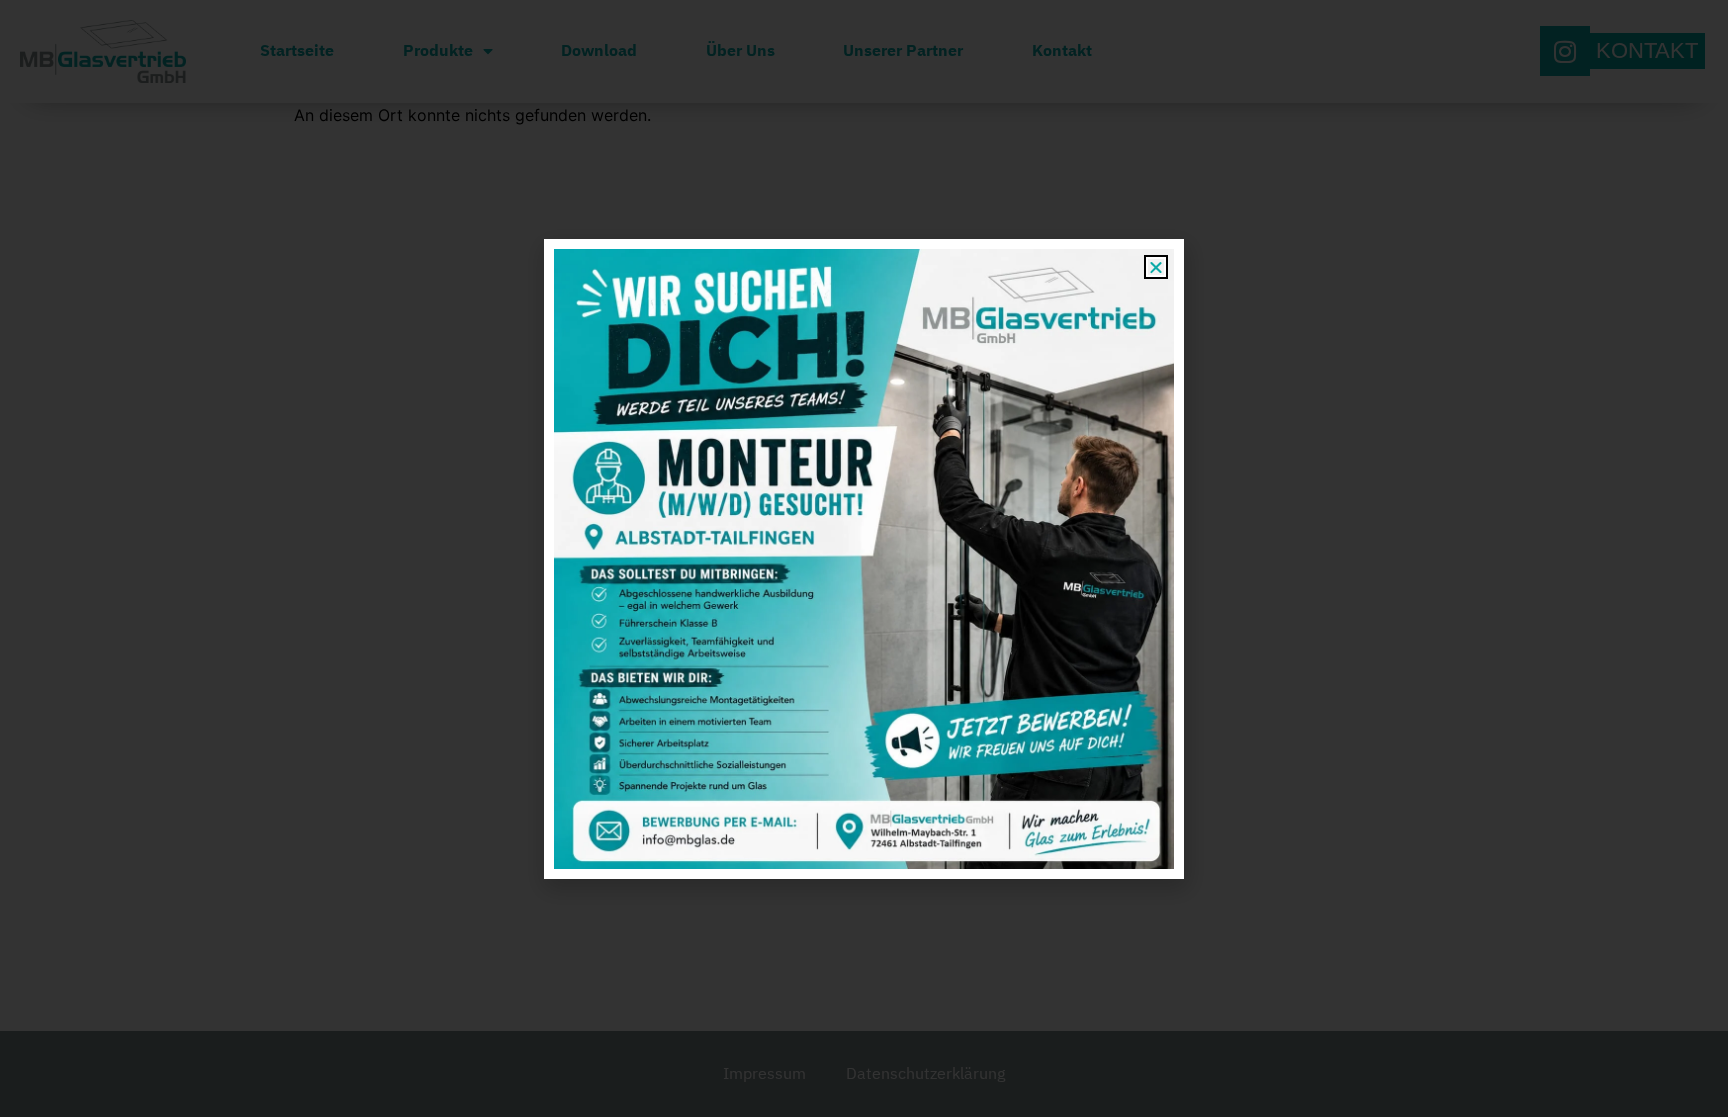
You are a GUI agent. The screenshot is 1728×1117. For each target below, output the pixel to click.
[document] (864, 558)
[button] (1156, 267)
